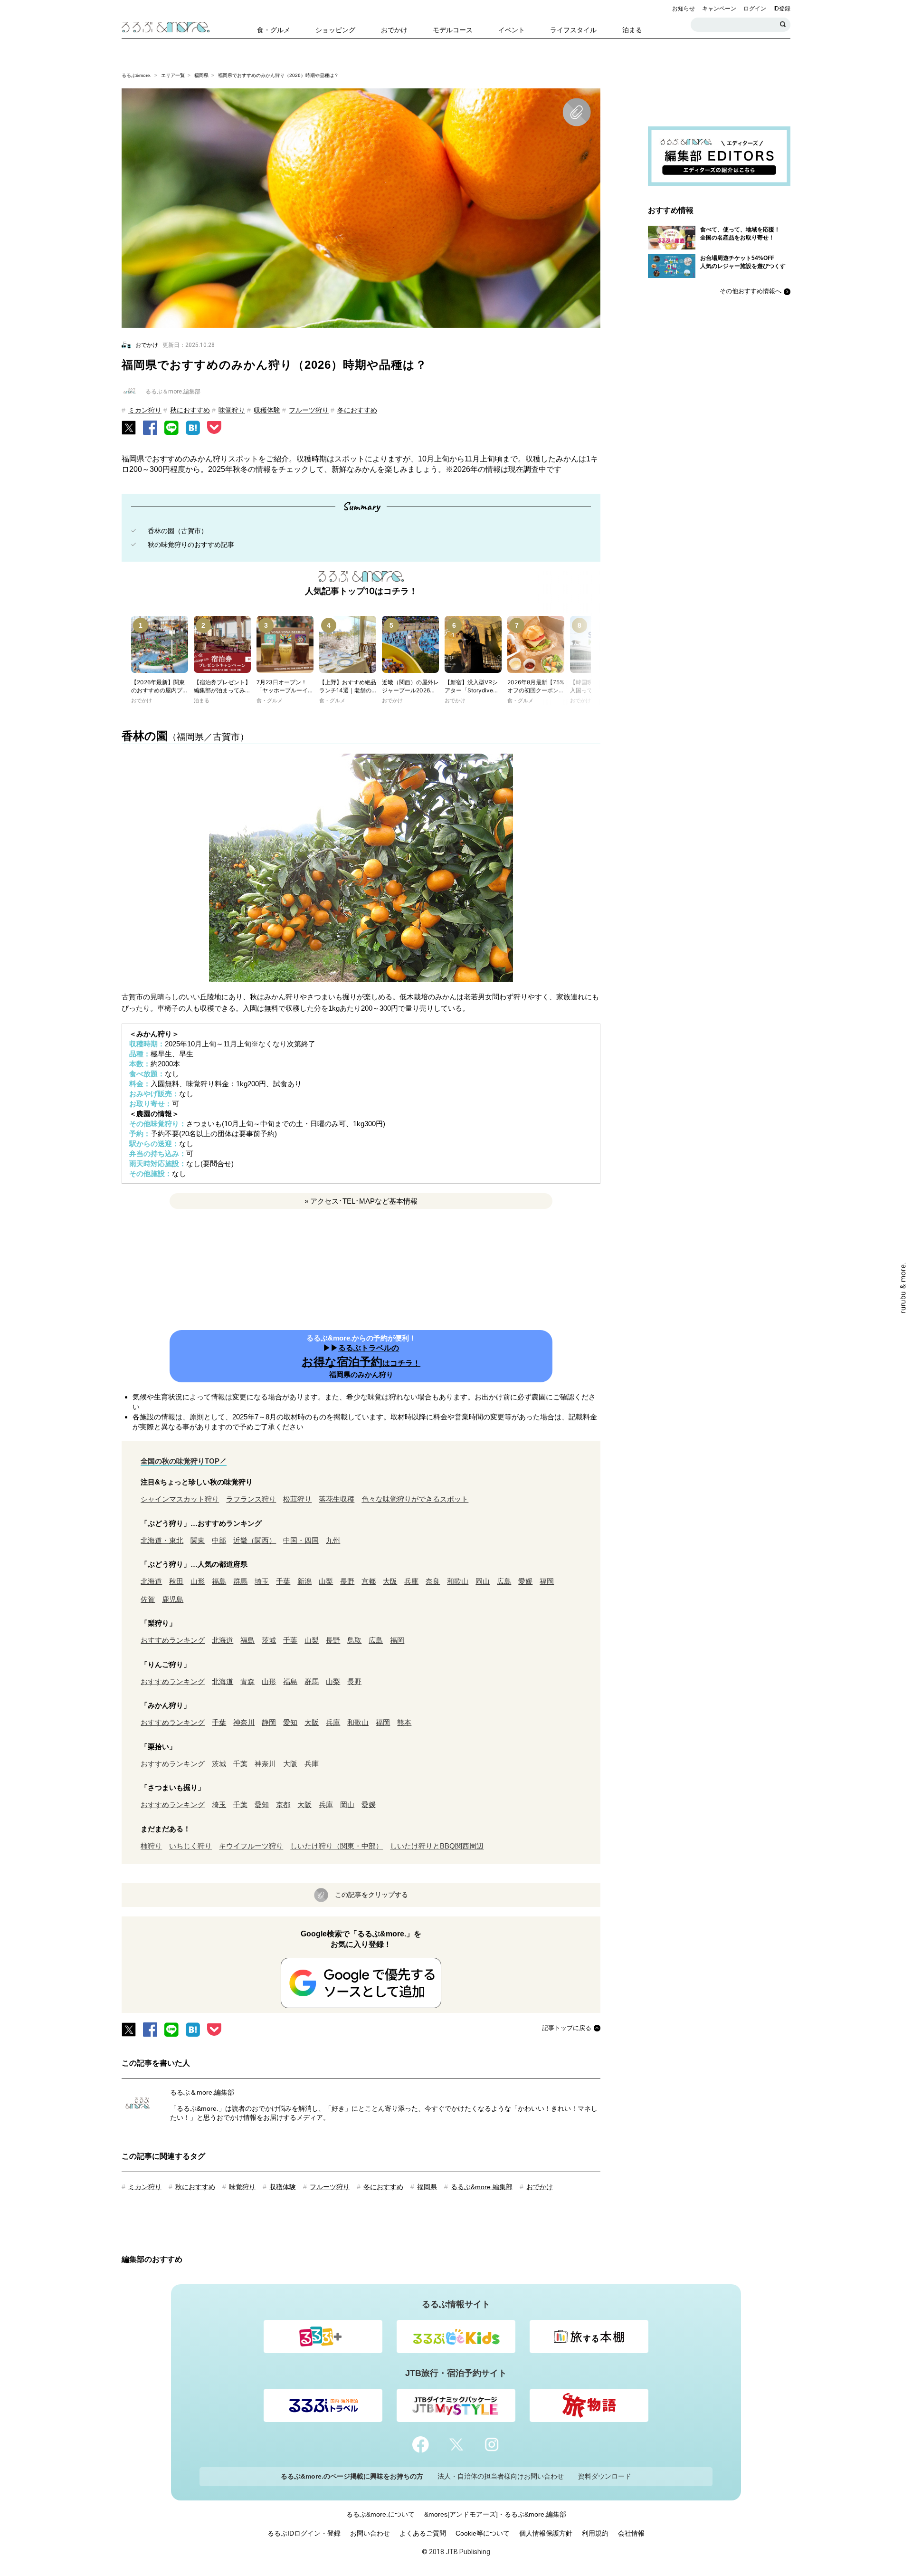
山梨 (326, 1581)
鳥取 (354, 1640)
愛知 (290, 1722)
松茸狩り (297, 1499)
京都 (369, 1581)
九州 (333, 1540)
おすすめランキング (173, 1640)
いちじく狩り (190, 1846)
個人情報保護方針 (546, 2533)
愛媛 (525, 1581)
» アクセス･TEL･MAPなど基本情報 (361, 1201)
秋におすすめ (190, 410)
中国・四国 (301, 1540)
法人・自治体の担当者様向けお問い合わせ (501, 2476)
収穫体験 (267, 410)
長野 (347, 1581)
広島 (504, 1581)
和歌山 (458, 1581)
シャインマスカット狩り (180, 1499)
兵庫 (411, 1581)
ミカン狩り (145, 410)
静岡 (269, 1722)
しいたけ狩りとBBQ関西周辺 (437, 1846)
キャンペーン (719, 9)
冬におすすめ (357, 410)
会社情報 (631, 2533)
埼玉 (262, 1581)
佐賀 (148, 1599)
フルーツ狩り (309, 410)
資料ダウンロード (605, 2476)
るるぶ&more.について (380, 2514)
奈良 (433, 1581)
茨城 (269, 1640)
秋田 (176, 1581)
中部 (219, 1540)
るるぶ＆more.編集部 (202, 2092)
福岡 (547, 1581)
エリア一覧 (173, 75)
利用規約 (595, 2533)
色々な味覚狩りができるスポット (415, 1499)
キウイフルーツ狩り (251, 1846)
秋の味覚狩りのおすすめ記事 (191, 545)
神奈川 (244, 1722)
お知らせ (684, 9)
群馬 (240, 1581)
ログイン (755, 9)
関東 (198, 1540)
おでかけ (540, 2187)
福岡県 (201, 75)
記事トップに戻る (567, 2028)
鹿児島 (173, 1599)
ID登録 (782, 9)
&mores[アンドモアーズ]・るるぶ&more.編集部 (495, 2514)
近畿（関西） (255, 1540)
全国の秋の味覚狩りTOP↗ (184, 1461)
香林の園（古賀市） (178, 531)
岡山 (483, 1581)
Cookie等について (483, 2533)
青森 (247, 1681)
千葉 (283, 1581)
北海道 (151, 1581)
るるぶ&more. (137, 75)
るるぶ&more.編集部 (482, 2187)
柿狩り (151, 1846)
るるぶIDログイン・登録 (304, 2533)
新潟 (304, 1581)
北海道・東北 (162, 1540)
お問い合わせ (370, 2533)
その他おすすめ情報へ (750, 291)
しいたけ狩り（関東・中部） (337, 1846)
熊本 (404, 1722)
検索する (783, 25)
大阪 (390, 1581)
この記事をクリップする (371, 1895)
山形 (198, 1581)
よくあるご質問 (423, 2533)
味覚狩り (232, 410)
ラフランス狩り (251, 1499)
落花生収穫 (337, 1499)
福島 (219, 1581)
